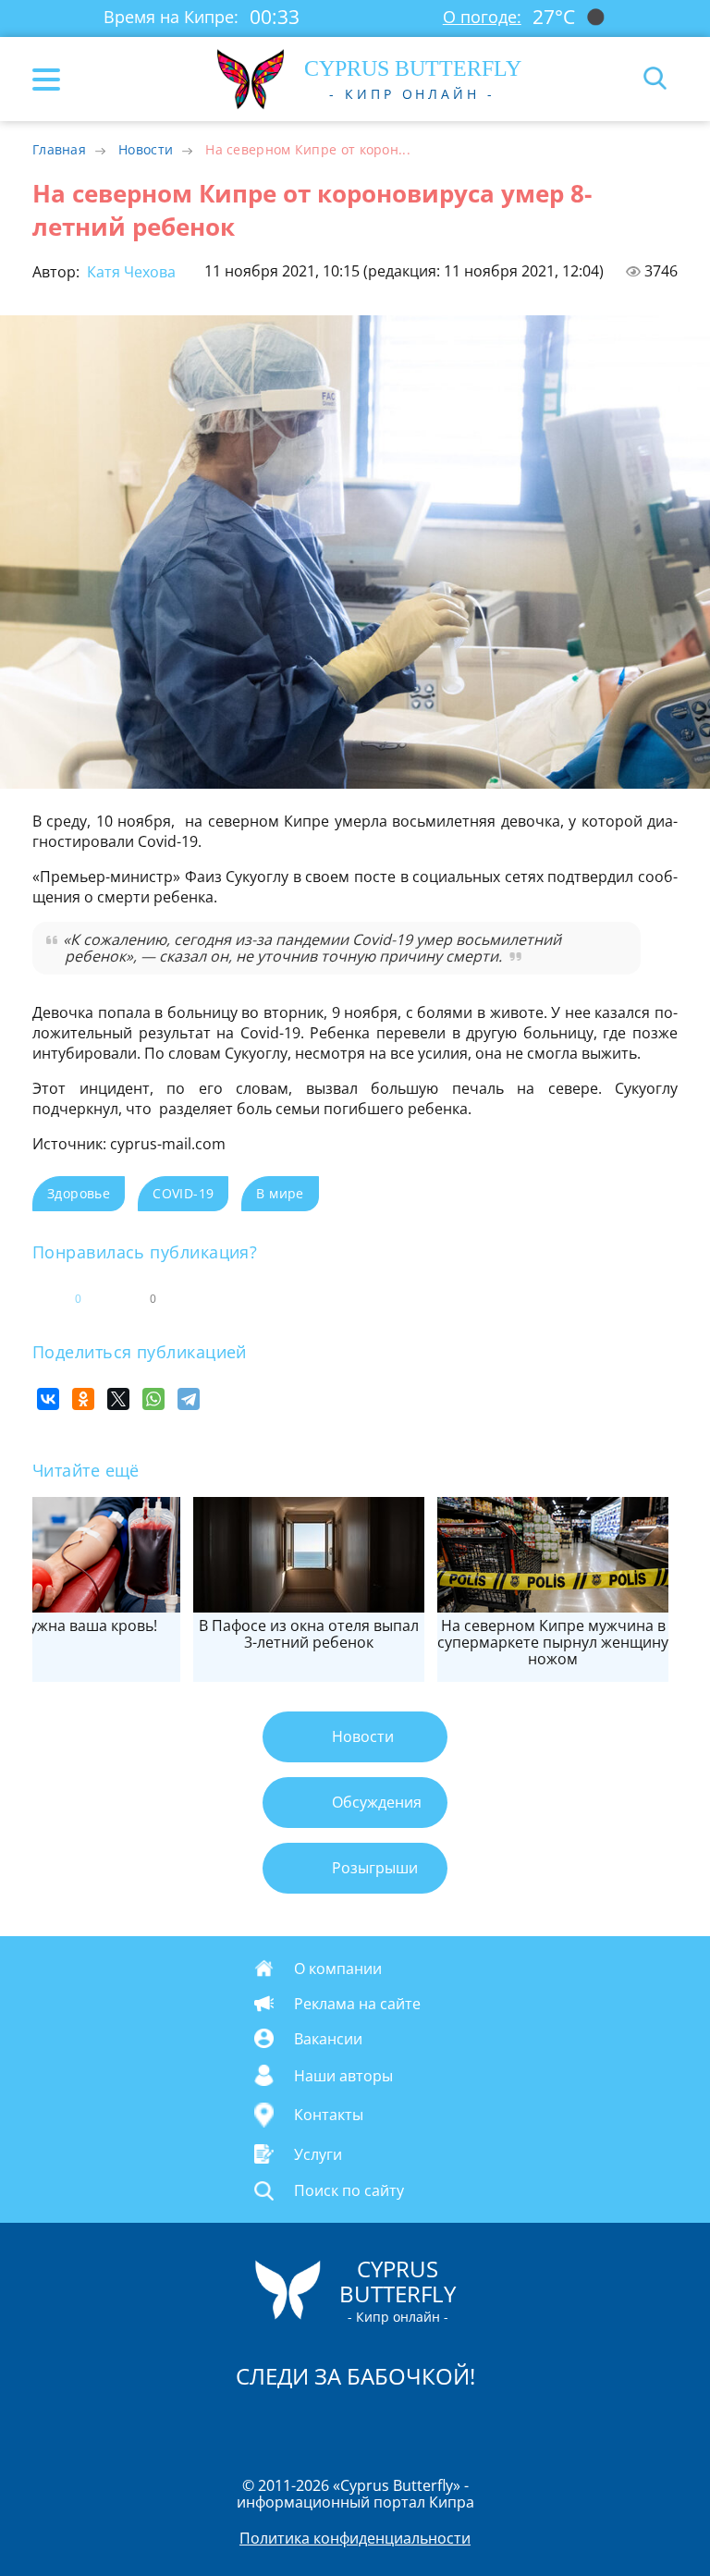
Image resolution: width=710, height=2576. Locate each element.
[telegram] (378, 2423)
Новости (146, 149)
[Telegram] (189, 1399)
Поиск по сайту (349, 2190)
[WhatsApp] (153, 1399)
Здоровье (79, 1193)
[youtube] (461, 2423)
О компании (338, 1968)
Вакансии (328, 2038)
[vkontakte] (421, 2423)
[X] (118, 1399)
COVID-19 (183, 1193)
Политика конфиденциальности (355, 2538)
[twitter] (336, 2423)
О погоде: (482, 17)
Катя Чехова (129, 272)
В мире (280, 1193)
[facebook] (251, 2423)
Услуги (318, 2154)
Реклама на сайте (357, 2003)
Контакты (329, 2116)
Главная (59, 149)
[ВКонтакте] (48, 1399)
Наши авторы (343, 2075)
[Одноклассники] (83, 1399)
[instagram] (293, 2423)
